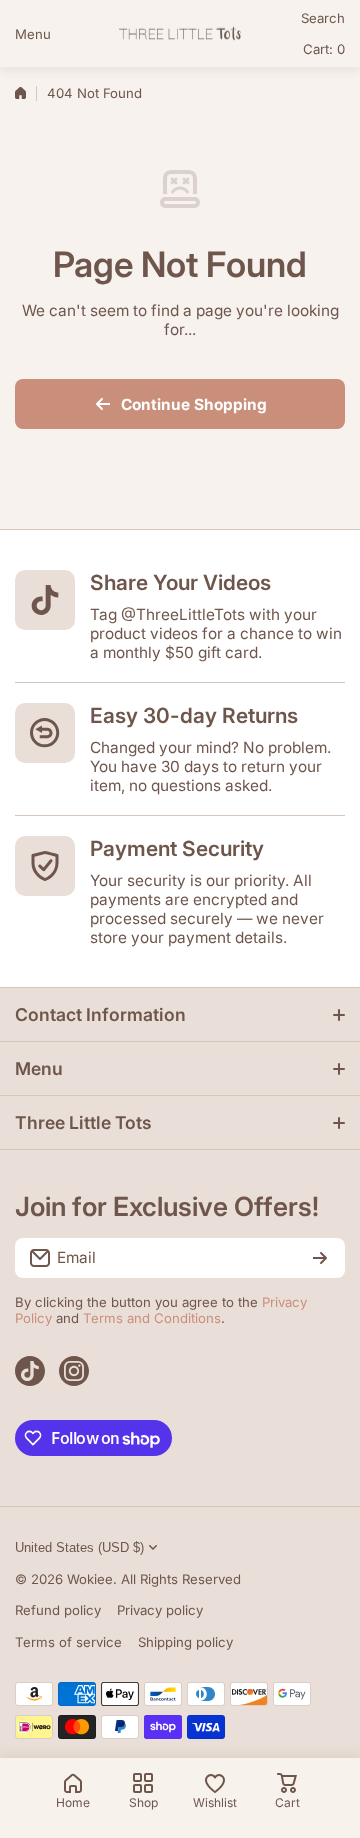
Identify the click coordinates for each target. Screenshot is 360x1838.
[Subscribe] (320, 1258)
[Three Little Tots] (180, 33)
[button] (324, 49)
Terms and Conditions (152, 1318)
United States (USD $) (79, 1547)
